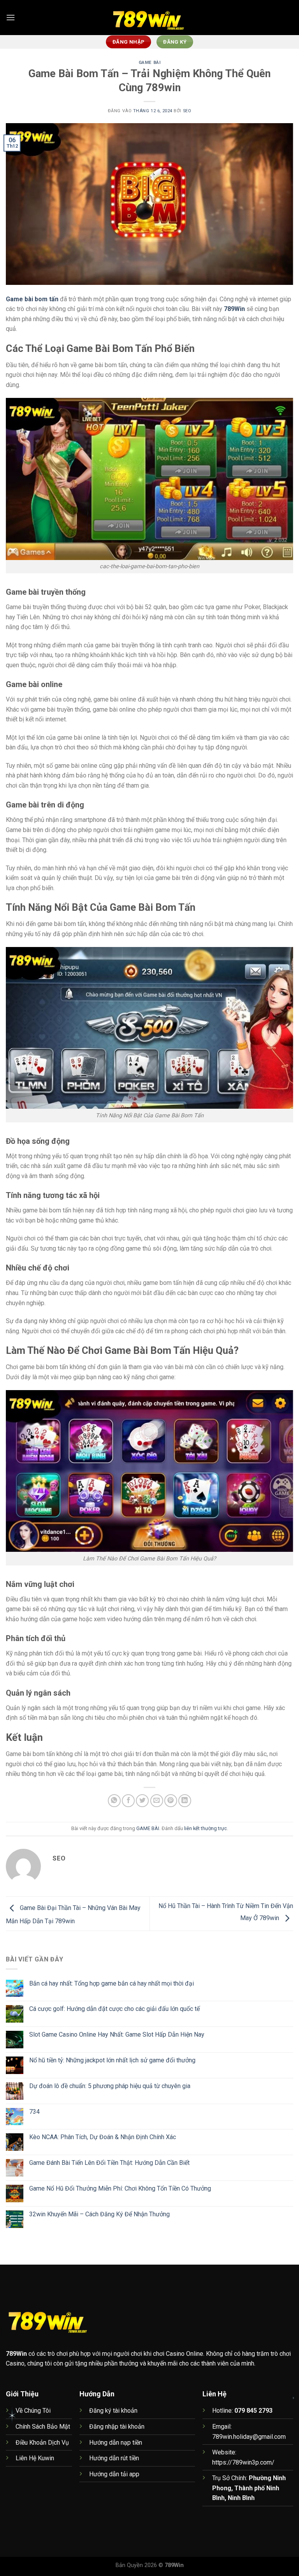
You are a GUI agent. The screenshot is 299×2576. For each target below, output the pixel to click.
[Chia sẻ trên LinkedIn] (185, 1801)
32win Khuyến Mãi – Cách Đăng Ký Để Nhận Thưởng (99, 2214)
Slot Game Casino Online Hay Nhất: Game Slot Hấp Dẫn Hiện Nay (117, 2034)
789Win (234, 309)
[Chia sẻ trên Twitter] (142, 1801)
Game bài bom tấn (32, 299)
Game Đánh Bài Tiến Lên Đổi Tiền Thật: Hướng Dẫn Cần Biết (109, 2163)
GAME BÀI (149, 63)
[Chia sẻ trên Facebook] (128, 1801)
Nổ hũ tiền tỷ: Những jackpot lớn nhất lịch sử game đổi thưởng (112, 2060)
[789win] (149, 18)
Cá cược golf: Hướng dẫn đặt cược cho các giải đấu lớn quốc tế (114, 2009)
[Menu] (11, 17)
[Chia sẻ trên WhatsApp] (114, 1801)
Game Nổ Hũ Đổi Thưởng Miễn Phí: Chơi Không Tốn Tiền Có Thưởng (120, 2188)
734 (34, 2112)
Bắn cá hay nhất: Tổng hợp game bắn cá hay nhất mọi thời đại (112, 1983)
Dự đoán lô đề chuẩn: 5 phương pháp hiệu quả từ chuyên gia (110, 2086)
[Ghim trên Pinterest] (171, 1801)
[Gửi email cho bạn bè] (157, 1801)
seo (187, 111)
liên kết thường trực (206, 1828)
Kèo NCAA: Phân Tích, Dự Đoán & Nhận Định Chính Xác (103, 2137)
